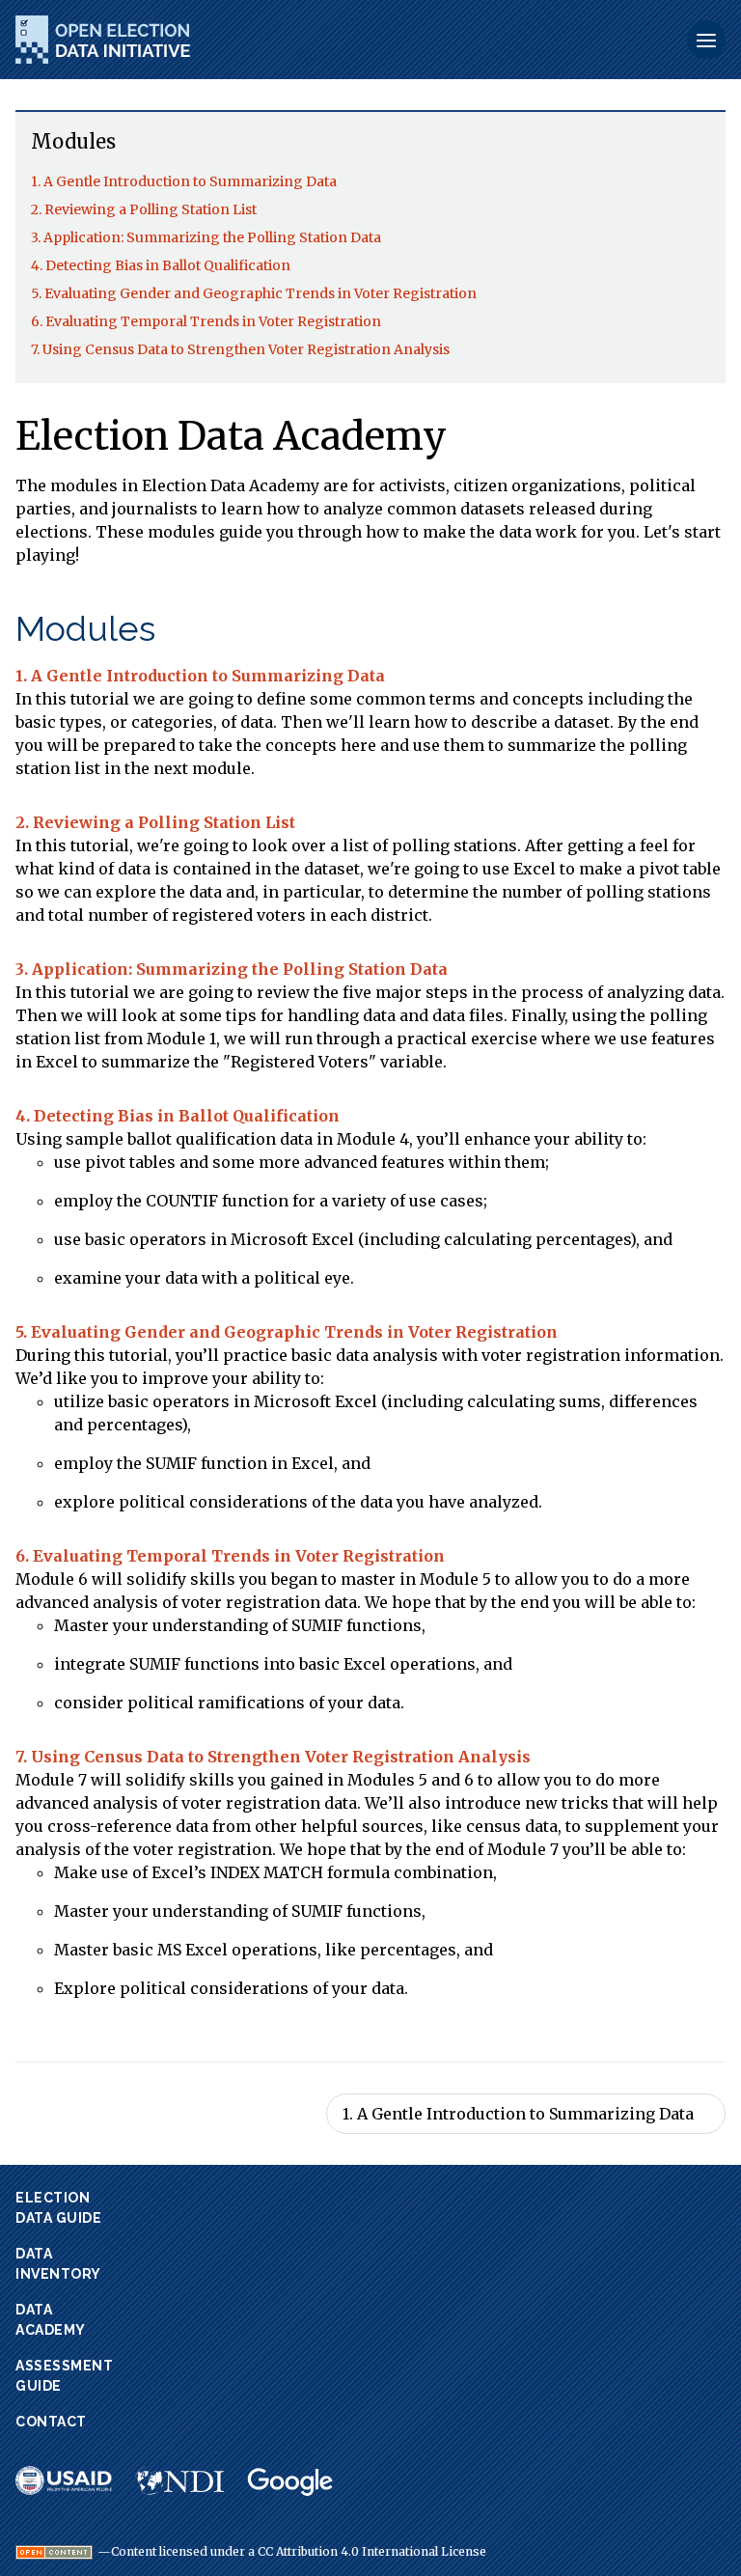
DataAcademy (51, 2320)
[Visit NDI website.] (179, 2480)
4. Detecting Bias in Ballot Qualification (161, 265)
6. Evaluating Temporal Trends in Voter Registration (206, 321)
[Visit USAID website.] (64, 2480)
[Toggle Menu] (706, 40)
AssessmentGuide (64, 2376)
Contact (51, 2422)
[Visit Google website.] (290, 2482)
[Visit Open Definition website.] (54, 2552)
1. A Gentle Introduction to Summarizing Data (184, 181)
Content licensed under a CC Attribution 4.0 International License (299, 2552)
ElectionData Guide (58, 2208)
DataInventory (58, 2264)
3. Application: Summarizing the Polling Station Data (206, 237)
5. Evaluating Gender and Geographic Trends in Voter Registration (254, 293)
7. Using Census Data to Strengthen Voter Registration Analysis (240, 349)
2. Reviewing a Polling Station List (144, 209)
